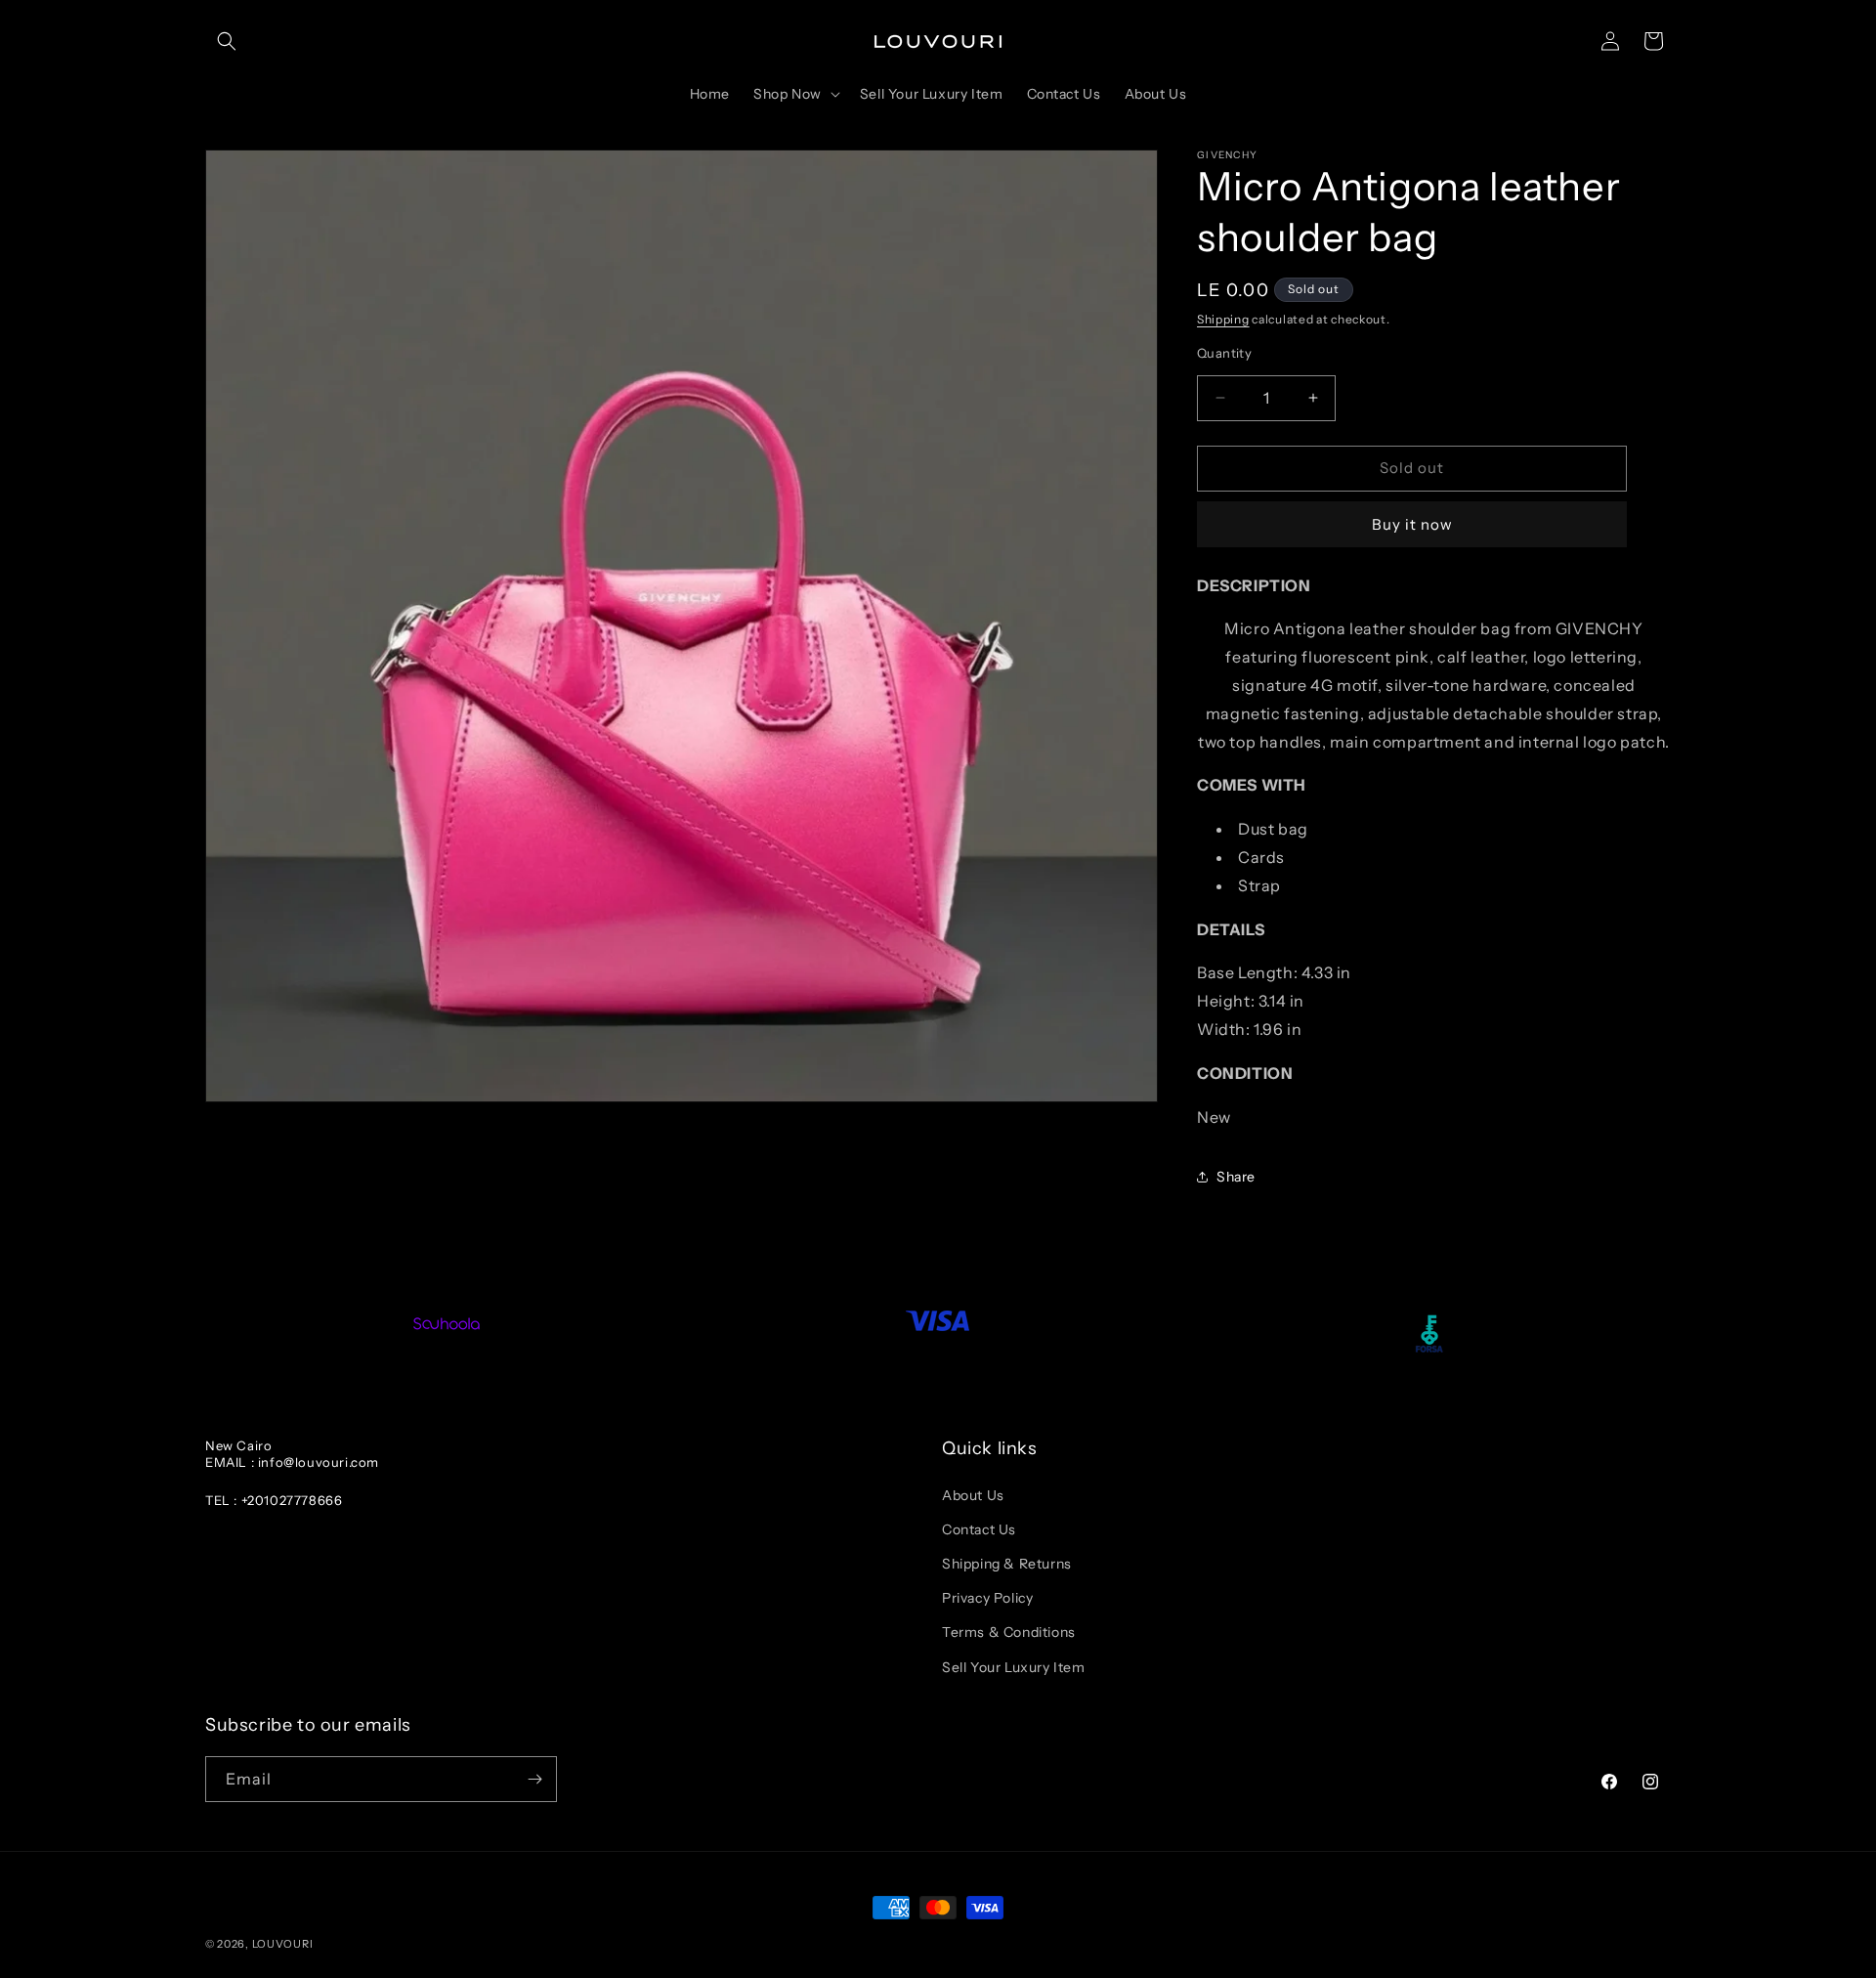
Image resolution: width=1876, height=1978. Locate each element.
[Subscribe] (534, 1779)
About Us (973, 1495)
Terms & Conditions (1009, 1632)
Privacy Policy (987, 1598)
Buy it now (1412, 524)
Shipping (1223, 319)
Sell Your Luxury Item (1014, 1667)
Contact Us (979, 1529)
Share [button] (1236, 1177)
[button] (227, 41)
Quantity (1224, 353)
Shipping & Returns (1007, 1564)
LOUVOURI (283, 1944)
